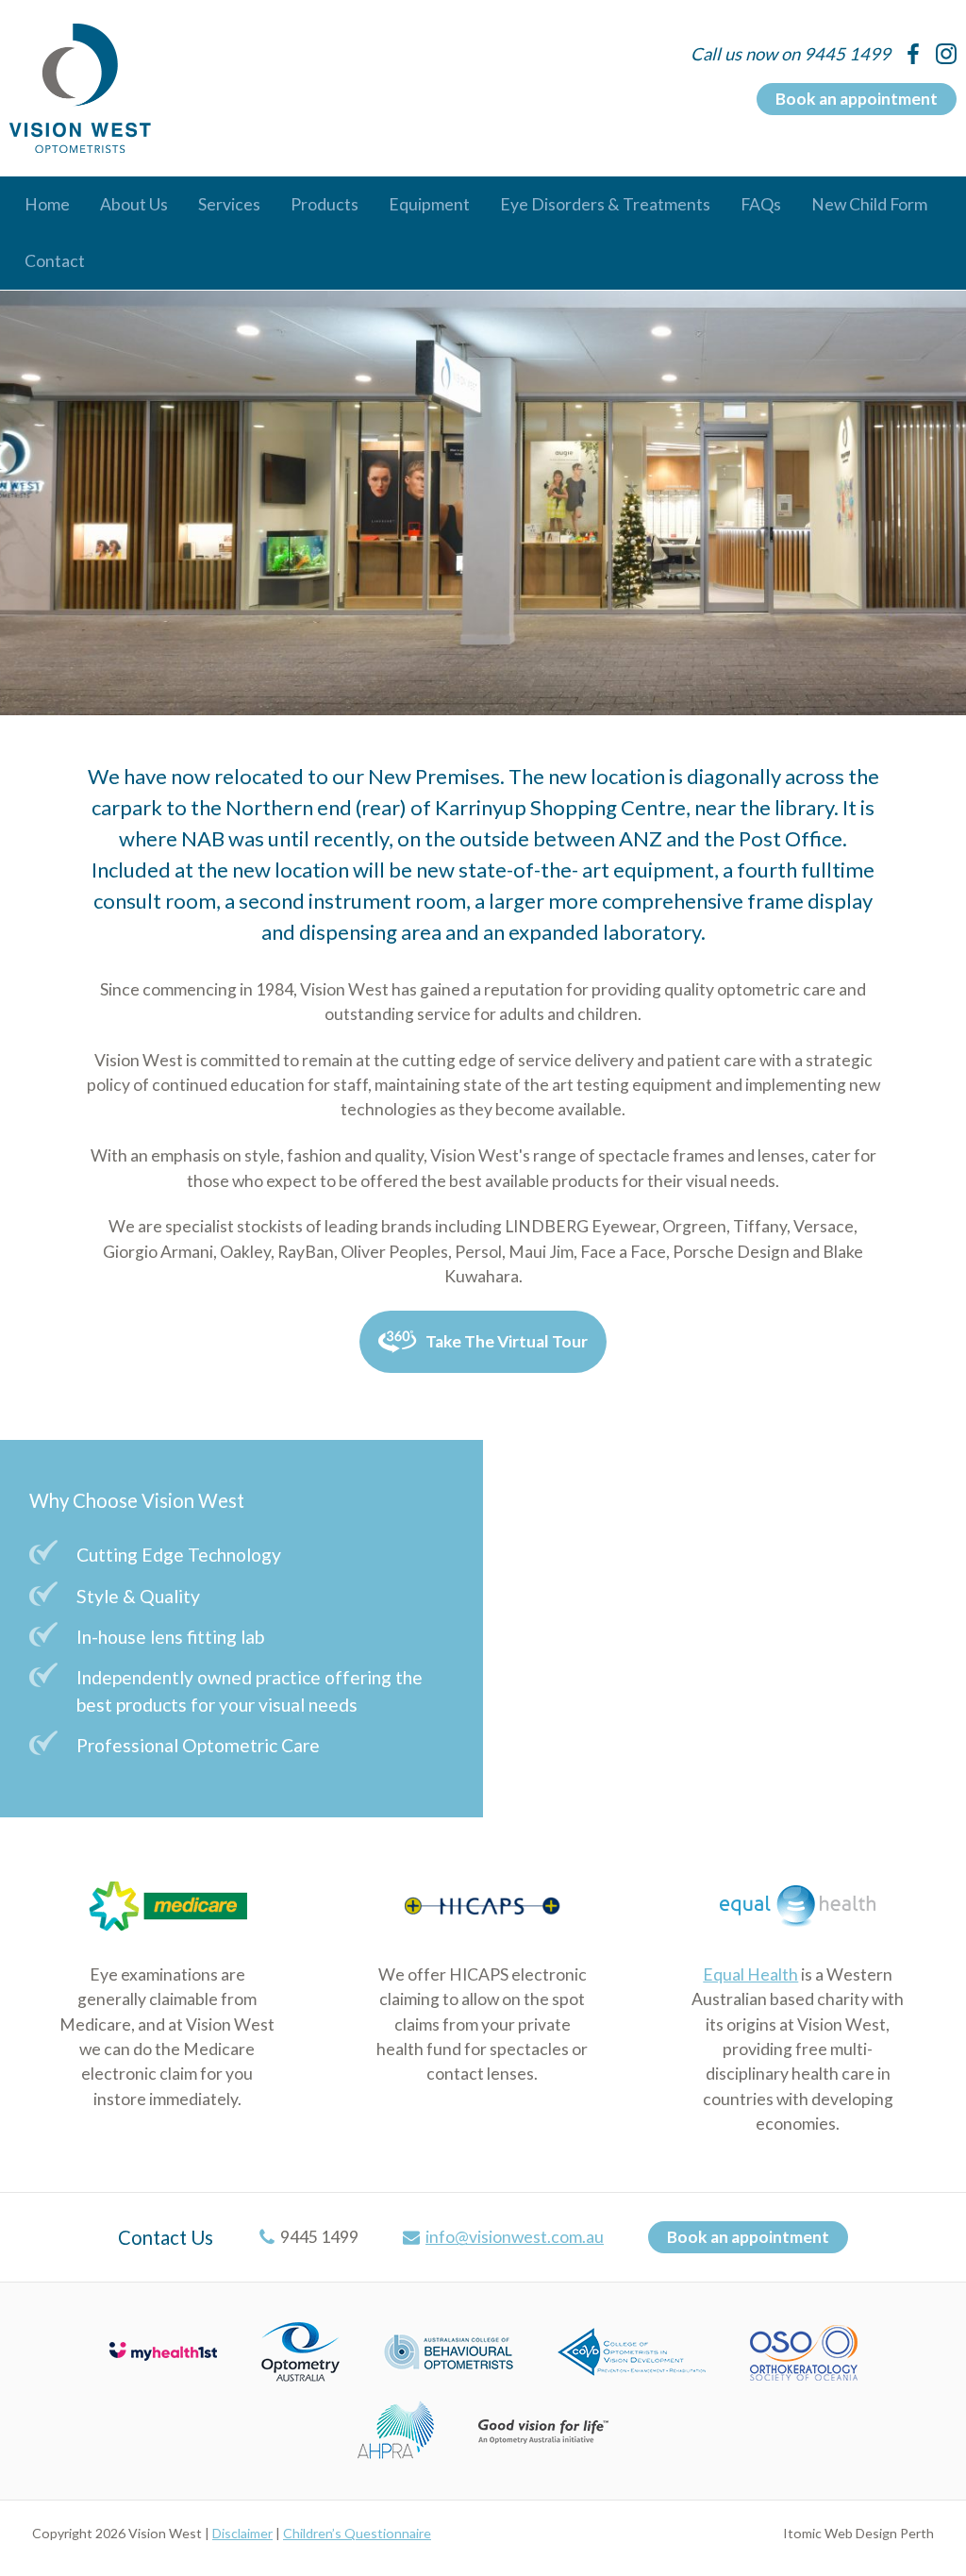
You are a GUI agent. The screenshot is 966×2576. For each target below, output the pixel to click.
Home (47, 204)
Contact (55, 261)
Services (229, 204)
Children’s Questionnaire (357, 2533)
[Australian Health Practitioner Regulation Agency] (396, 2428)
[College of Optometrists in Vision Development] (632, 2350)
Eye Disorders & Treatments (605, 204)
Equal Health (750, 1974)
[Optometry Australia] (300, 2350)
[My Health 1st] (163, 2350)
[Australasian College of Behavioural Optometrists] (449, 2350)
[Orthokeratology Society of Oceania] (804, 2350)
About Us (134, 204)
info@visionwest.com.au (515, 2237)
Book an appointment (857, 99)
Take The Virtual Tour (507, 1341)
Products (325, 204)
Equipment (429, 204)
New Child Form (869, 204)
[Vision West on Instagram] (946, 54)
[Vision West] (80, 88)
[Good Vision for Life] (543, 2428)
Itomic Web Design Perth (858, 2533)
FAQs (761, 204)
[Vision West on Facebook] (913, 54)
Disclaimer (242, 2533)
